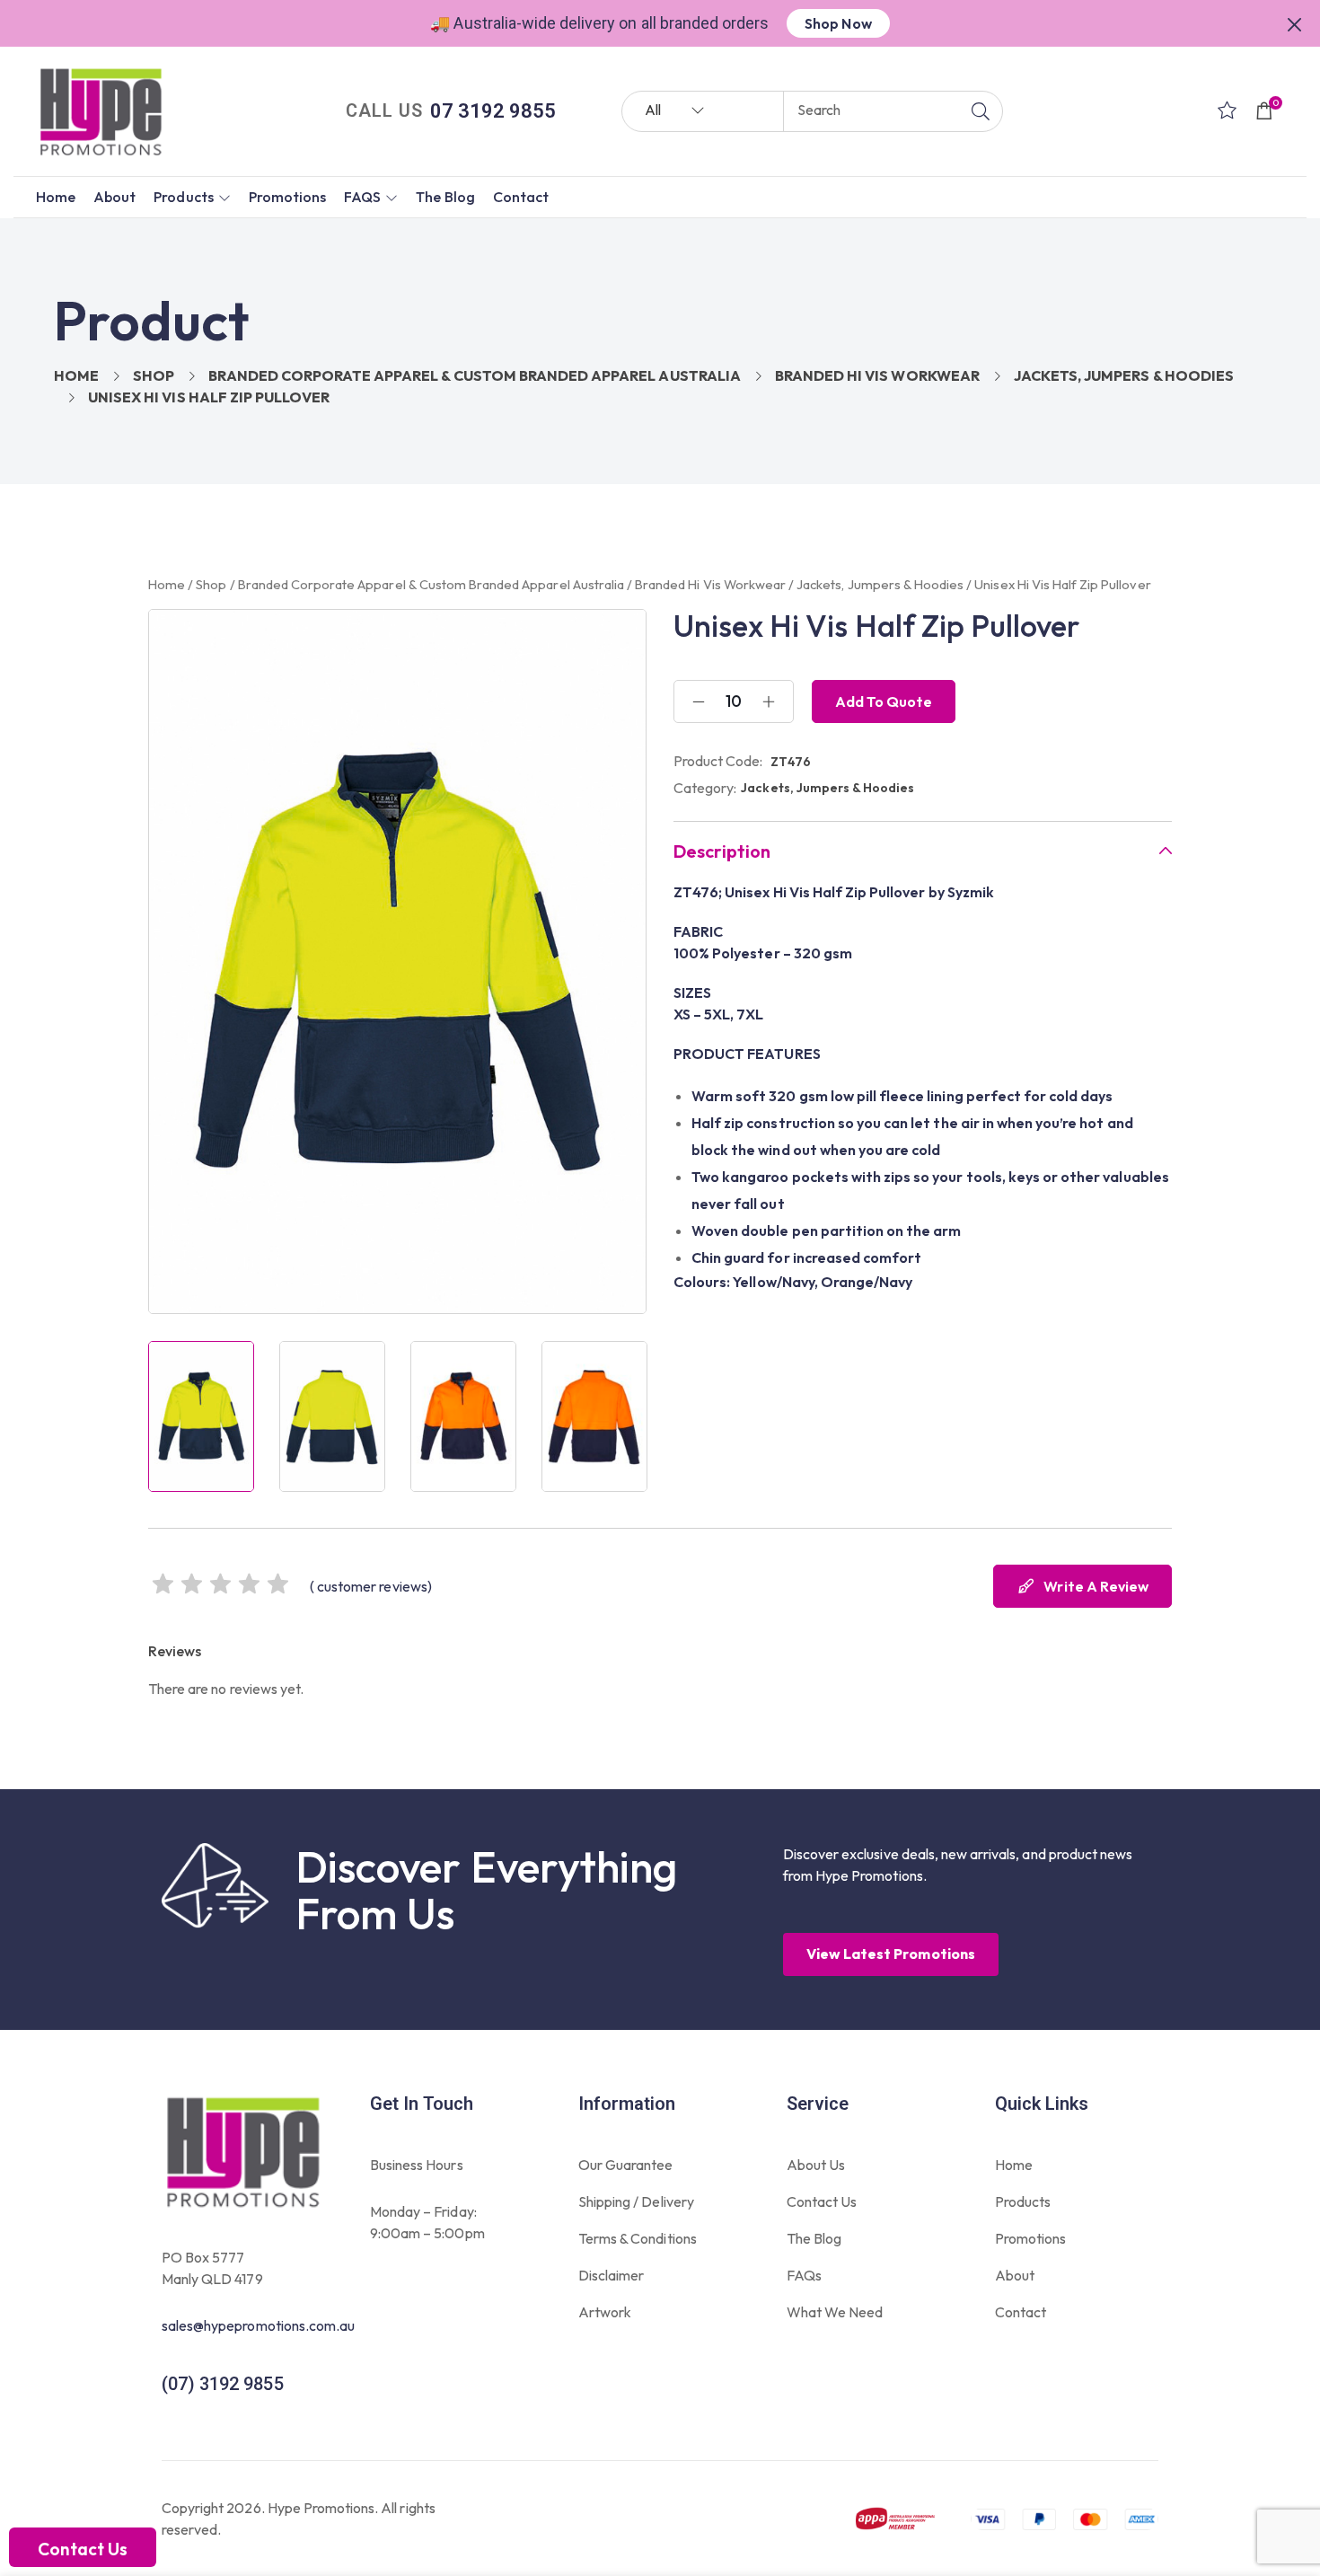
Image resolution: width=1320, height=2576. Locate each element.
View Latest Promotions (891, 1954)
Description (722, 851)
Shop (154, 375)
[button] (1295, 22)
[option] (201, 1416)
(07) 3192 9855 (223, 2384)
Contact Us (83, 2549)
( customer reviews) (371, 1586)
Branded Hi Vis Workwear (877, 375)
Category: (705, 788)
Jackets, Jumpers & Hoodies (1124, 375)
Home (76, 375)
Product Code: (718, 761)
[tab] (923, 851)
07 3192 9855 (493, 111)
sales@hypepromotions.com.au (258, 2325)
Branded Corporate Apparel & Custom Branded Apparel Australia (474, 375)
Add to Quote (884, 701)
